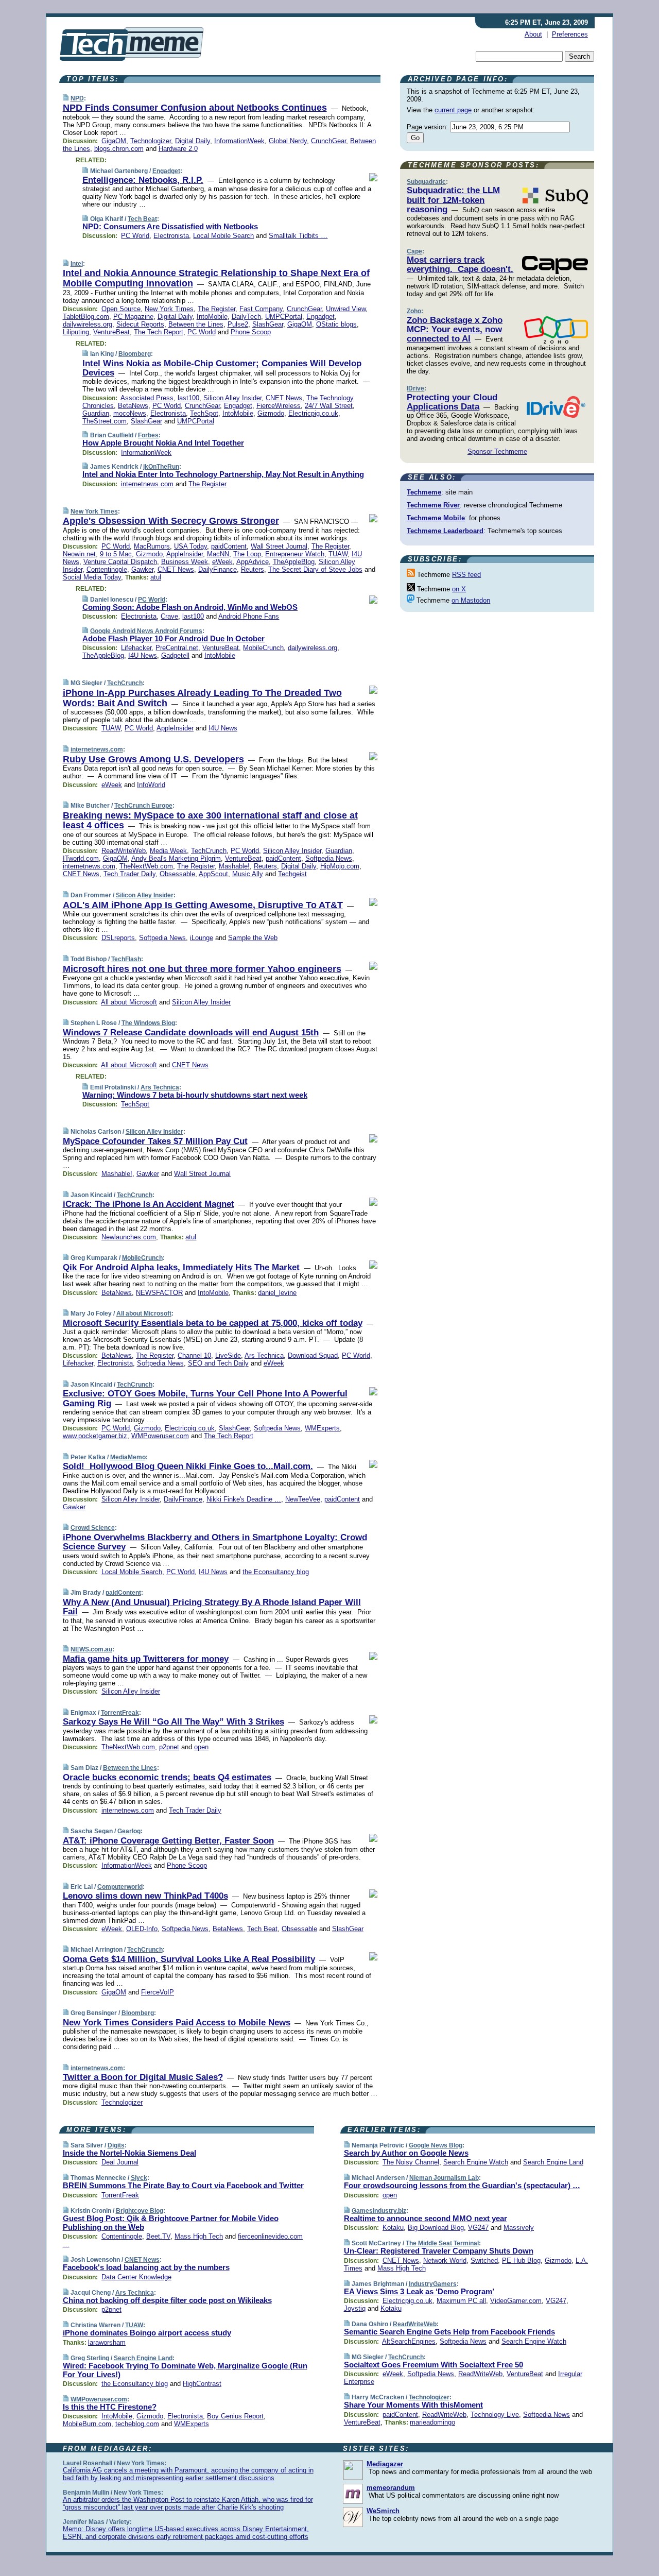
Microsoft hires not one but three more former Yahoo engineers (202, 969)
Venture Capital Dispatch (120, 562)
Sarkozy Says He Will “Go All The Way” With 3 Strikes (174, 1722)
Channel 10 (194, 1355)
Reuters (253, 569)
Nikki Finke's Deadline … (244, 1499)
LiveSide (228, 1355)
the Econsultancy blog (276, 1572)
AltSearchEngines (409, 2341)
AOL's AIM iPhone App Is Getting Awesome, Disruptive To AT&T (203, 905)
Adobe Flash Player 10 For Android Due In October (174, 638)
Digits (116, 2145)
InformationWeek (239, 141)
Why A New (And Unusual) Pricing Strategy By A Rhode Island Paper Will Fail (212, 1607)
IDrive (415, 388)
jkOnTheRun (161, 467)
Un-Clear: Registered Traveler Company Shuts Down (439, 2251)
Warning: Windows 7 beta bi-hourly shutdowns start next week (195, 1095)
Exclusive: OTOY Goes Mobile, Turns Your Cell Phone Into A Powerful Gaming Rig (205, 1398)
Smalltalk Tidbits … (298, 236)
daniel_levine (277, 1293)
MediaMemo (128, 1457)
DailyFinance (218, 569)
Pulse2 (238, 324)
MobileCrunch (263, 648)
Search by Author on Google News (406, 2153)
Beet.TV (158, 2236)
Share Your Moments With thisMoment (413, 2405)
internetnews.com (147, 484)
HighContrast (202, 2384)
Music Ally (248, 874)
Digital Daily (193, 141)
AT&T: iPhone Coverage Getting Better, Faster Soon (168, 1841)
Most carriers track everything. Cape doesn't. (460, 265)
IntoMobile (212, 317)
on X (459, 589)
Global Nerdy (288, 141)
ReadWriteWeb (124, 851)
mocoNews (130, 413)
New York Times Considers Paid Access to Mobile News (177, 2023)
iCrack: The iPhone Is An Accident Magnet (149, 1204)
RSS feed (466, 575)
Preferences (570, 34)
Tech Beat (142, 219)
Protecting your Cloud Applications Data (452, 402)
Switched (484, 2261)
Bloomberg (135, 354)
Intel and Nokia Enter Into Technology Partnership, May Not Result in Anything (223, 474)
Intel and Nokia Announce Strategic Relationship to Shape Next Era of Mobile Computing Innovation (216, 278)
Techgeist (292, 874)
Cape (414, 251)
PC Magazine (133, 317)
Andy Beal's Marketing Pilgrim (176, 858)
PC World (135, 236)
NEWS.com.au (91, 1649)
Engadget (166, 171)
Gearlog (129, 1831)
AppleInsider (185, 554)
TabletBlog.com (86, 317)
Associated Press (147, 398)
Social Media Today (92, 577)
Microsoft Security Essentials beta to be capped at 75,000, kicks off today (213, 1323)
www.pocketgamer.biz (95, 1436)
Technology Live (495, 2415)
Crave (169, 616)
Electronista (171, 236)
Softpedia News (329, 858)
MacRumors (152, 546)
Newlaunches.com (129, 1237)
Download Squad (313, 1355)
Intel (77, 264)
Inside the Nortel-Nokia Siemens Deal (129, 2153)
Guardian (96, 413)
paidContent (229, 546)
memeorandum (391, 2488)
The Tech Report (159, 332)
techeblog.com (137, 2424)
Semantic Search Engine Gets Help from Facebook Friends (449, 2332)
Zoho (414, 311)
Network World (445, 2261)
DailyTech (246, 317)
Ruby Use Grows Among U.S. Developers (153, 759)
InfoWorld (151, 785)
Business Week (185, 562)
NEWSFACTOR (159, 1293)
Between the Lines (196, 324)
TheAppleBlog (294, 562)
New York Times (169, 309)
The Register (216, 309)
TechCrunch (125, 683)
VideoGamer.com (516, 2301)
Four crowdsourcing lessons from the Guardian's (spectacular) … (462, 2185)
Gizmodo (271, 413)
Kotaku (393, 2228)
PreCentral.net (177, 648)
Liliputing (76, 332)
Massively (519, 2228)
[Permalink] (66, 98)
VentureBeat (111, 332)
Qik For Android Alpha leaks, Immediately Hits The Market (181, 1267)
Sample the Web (253, 938)
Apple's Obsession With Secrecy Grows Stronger (171, 521)
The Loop (247, 554)
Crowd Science (93, 1528)
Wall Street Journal (279, 546)
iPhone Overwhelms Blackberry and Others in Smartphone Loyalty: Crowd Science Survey (215, 1542)
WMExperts (322, 1428)
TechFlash (126, 959)
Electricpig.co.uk (313, 413)
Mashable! (234, 866)
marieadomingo (432, 2422)
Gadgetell (175, 655)
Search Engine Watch (476, 2162)
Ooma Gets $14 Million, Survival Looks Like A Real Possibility (189, 1959)
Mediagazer (385, 2464)
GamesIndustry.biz (379, 2211)
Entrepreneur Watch (295, 554)
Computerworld (120, 1887)
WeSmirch (383, 2511)
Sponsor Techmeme (497, 451)
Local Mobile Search (223, 236)
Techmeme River (433, 505)
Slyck (139, 2178)
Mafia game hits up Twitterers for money (146, 1659)
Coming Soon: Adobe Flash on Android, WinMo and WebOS (190, 607)
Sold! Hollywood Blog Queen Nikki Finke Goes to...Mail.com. (188, 1466)
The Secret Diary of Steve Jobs (315, 569)
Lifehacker (136, 648)
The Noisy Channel (411, 2162)
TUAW (338, 554)
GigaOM (114, 141)
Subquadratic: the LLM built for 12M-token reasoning (453, 200)
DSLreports (118, 938)
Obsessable (177, 874)
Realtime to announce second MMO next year (426, 2218)
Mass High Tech (199, 2236)
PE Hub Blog (521, 2261)
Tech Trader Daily (129, 874)
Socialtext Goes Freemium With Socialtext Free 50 (433, 2365)
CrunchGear (328, 141)
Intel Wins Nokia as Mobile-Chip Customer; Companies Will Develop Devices (222, 368)
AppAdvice (253, 562)
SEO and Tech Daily (218, 1363)
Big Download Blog (436, 2228)
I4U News (143, 655)
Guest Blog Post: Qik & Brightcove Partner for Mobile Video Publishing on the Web (171, 2223)
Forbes (148, 435)
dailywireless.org (88, 324)
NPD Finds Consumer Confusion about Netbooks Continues (195, 108)
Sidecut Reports (140, 324)
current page (453, 110)
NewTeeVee (303, 1499)
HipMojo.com (340, 866)
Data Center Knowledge (136, 2277)
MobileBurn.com (87, 2424)
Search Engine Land (143, 2358)
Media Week (168, 851)
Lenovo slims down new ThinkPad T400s (145, 1896)
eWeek (222, 562)
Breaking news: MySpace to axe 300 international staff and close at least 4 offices (210, 821)
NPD (77, 98)
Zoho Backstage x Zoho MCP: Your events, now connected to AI (455, 330)
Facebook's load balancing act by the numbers (146, 2267)
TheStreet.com (105, 421)
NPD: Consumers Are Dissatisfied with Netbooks (170, 226)
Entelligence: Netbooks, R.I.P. (143, 180)
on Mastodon (471, 600)
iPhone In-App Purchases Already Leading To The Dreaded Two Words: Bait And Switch (202, 698)
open (201, 1747)
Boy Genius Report (235, 2416)
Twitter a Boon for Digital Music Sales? (143, 2077)
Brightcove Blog (140, 2211)
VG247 (478, 2228)
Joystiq (355, 2308)
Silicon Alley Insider (232, 398)
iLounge (202, 938)
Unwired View (346, 309)
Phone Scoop (251, 332)
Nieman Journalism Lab (444, 2178)
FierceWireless (279, 406)
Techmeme (424, 492)
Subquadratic (426, 182)
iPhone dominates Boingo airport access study (147, 2333)
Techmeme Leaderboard (445, 531)
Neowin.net (79, 554)
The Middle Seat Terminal (442, 2243)
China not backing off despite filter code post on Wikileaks (167, 2300)
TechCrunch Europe (143, 806)
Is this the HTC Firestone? (110, 2407)
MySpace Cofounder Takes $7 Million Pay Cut (155, 1141)
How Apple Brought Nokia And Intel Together (163, 443)
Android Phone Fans (249, 616)
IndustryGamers (433, 2284)
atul (156, 577)
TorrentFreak (120, 1713)
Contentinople (107, 569)
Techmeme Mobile (436, 518)
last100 (188, 398)
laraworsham (107, 2342)
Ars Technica (160, 1087)
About (533, 34)
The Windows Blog (148, 1023)
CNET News (284, 398)
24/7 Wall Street (329, 406)
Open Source (121, 309)
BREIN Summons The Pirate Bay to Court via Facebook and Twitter (183, 2185)
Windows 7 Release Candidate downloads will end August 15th (191, 1033)
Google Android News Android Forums (146, 631)
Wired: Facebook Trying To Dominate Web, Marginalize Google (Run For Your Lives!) (185, 2370)
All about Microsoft (129, 1002)
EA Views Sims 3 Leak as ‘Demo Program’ (419, 2291)
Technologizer (151, 141)
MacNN (218, 554)
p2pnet (169, 1747)
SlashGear (268, 324)
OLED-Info (142, 1929)
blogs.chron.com (119, 149)
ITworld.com (81, 858)
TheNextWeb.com (146, 866)
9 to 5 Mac (116, 554)
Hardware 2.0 (178, 149)
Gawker (142, 569)
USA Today (190, 546)
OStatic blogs (336, 324)
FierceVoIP (158, 1992)
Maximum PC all (461, 2301)
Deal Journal (120, 2162)
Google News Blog (436, 2145)
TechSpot (204, 413)
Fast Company (261, 309)
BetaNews (133, 406)
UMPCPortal (284, 317)
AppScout (213, 874)
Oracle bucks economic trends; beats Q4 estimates (167, 1777)
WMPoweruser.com (160, 1436)
